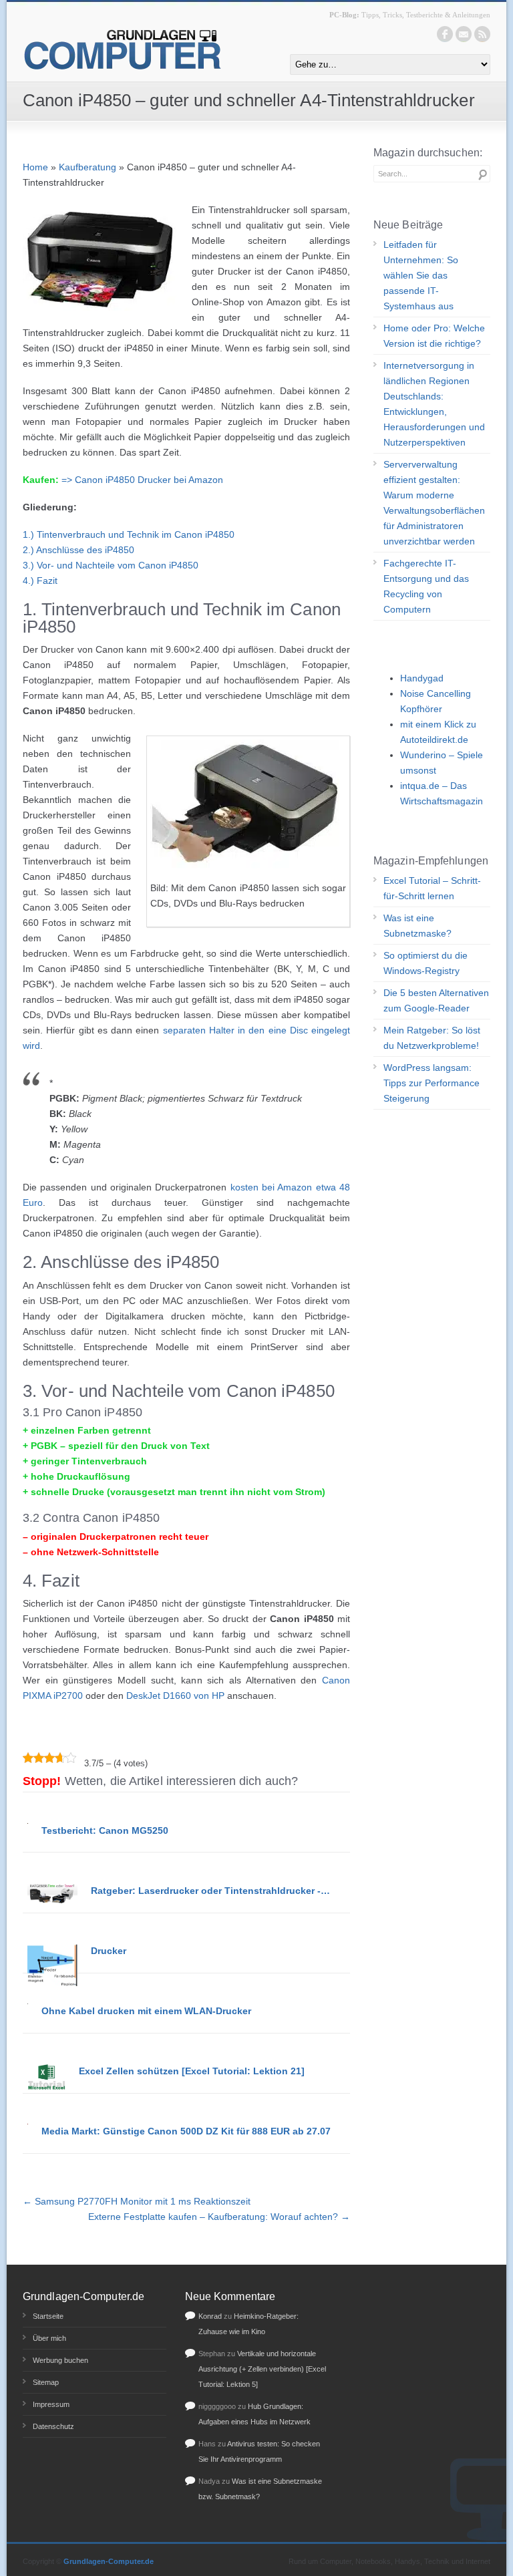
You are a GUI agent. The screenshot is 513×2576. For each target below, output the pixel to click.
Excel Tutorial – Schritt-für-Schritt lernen (432, 888)
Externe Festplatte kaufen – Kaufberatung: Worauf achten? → (219, 2217)
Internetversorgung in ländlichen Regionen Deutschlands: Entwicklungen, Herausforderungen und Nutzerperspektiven (434, 404)
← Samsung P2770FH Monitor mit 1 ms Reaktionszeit (137, 2201)
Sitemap (46, 2382)
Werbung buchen (60, 2360)
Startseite (48, 2316)
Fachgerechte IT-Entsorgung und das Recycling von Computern (426, 586)
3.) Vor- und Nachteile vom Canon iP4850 (111, 565)
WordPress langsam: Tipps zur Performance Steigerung (432, 1083)
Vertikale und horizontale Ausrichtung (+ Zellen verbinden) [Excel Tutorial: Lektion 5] (262, 2369)
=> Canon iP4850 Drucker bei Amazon (142, 480)
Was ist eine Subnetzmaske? (417, 926)
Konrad (210, 2316)
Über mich (49, 2338)
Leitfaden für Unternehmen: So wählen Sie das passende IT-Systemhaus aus (421, 275)
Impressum (51, 2404)
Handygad (422, 678)
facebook (445, 34)
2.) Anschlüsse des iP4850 (78, 550)
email (464, 34)
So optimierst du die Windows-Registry (425, 963)
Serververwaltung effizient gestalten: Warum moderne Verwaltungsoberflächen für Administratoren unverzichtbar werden (434, 503)
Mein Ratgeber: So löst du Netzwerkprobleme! (432, 1038)
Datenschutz (53, 2426)
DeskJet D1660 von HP (175, 1696)
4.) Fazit (40, 581)
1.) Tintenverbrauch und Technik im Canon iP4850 (129, 534)
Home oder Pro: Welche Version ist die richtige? (434, 336)
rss (482, 34)
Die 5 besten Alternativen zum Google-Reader (436, 1000)
